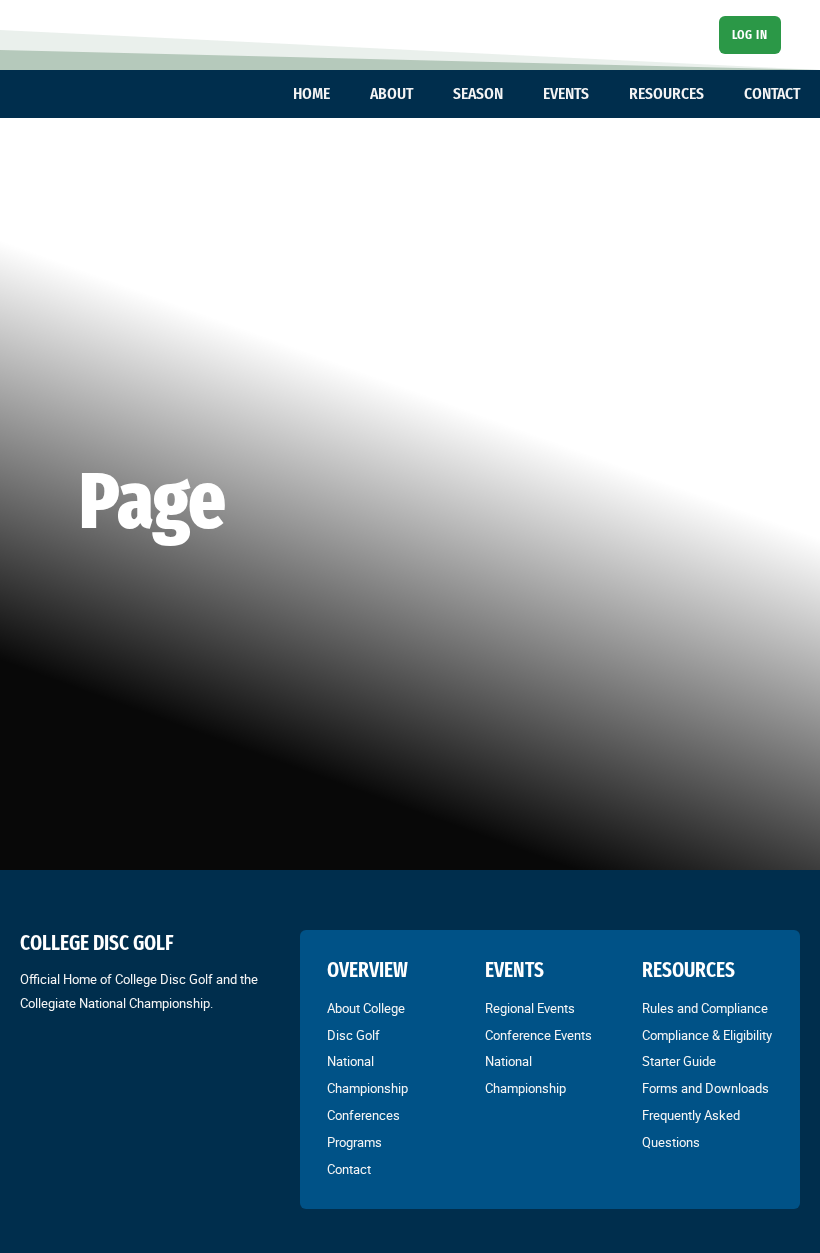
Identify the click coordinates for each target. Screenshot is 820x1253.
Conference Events (538, 1035)
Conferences (363, 1115)
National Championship (367, 1074)
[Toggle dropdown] (340, 94)
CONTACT (772, 93)
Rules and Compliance (705, 1008)
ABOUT (391, 93)
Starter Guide (679, 1061)
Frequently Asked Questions (691, 1128)
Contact (349, 1169)
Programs (354, 1142)
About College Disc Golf (366, 1021)
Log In (749, 34)
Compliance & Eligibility (707, 1035)
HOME (311, 93)
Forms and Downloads (705, 1088)
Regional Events (530, 1008)
